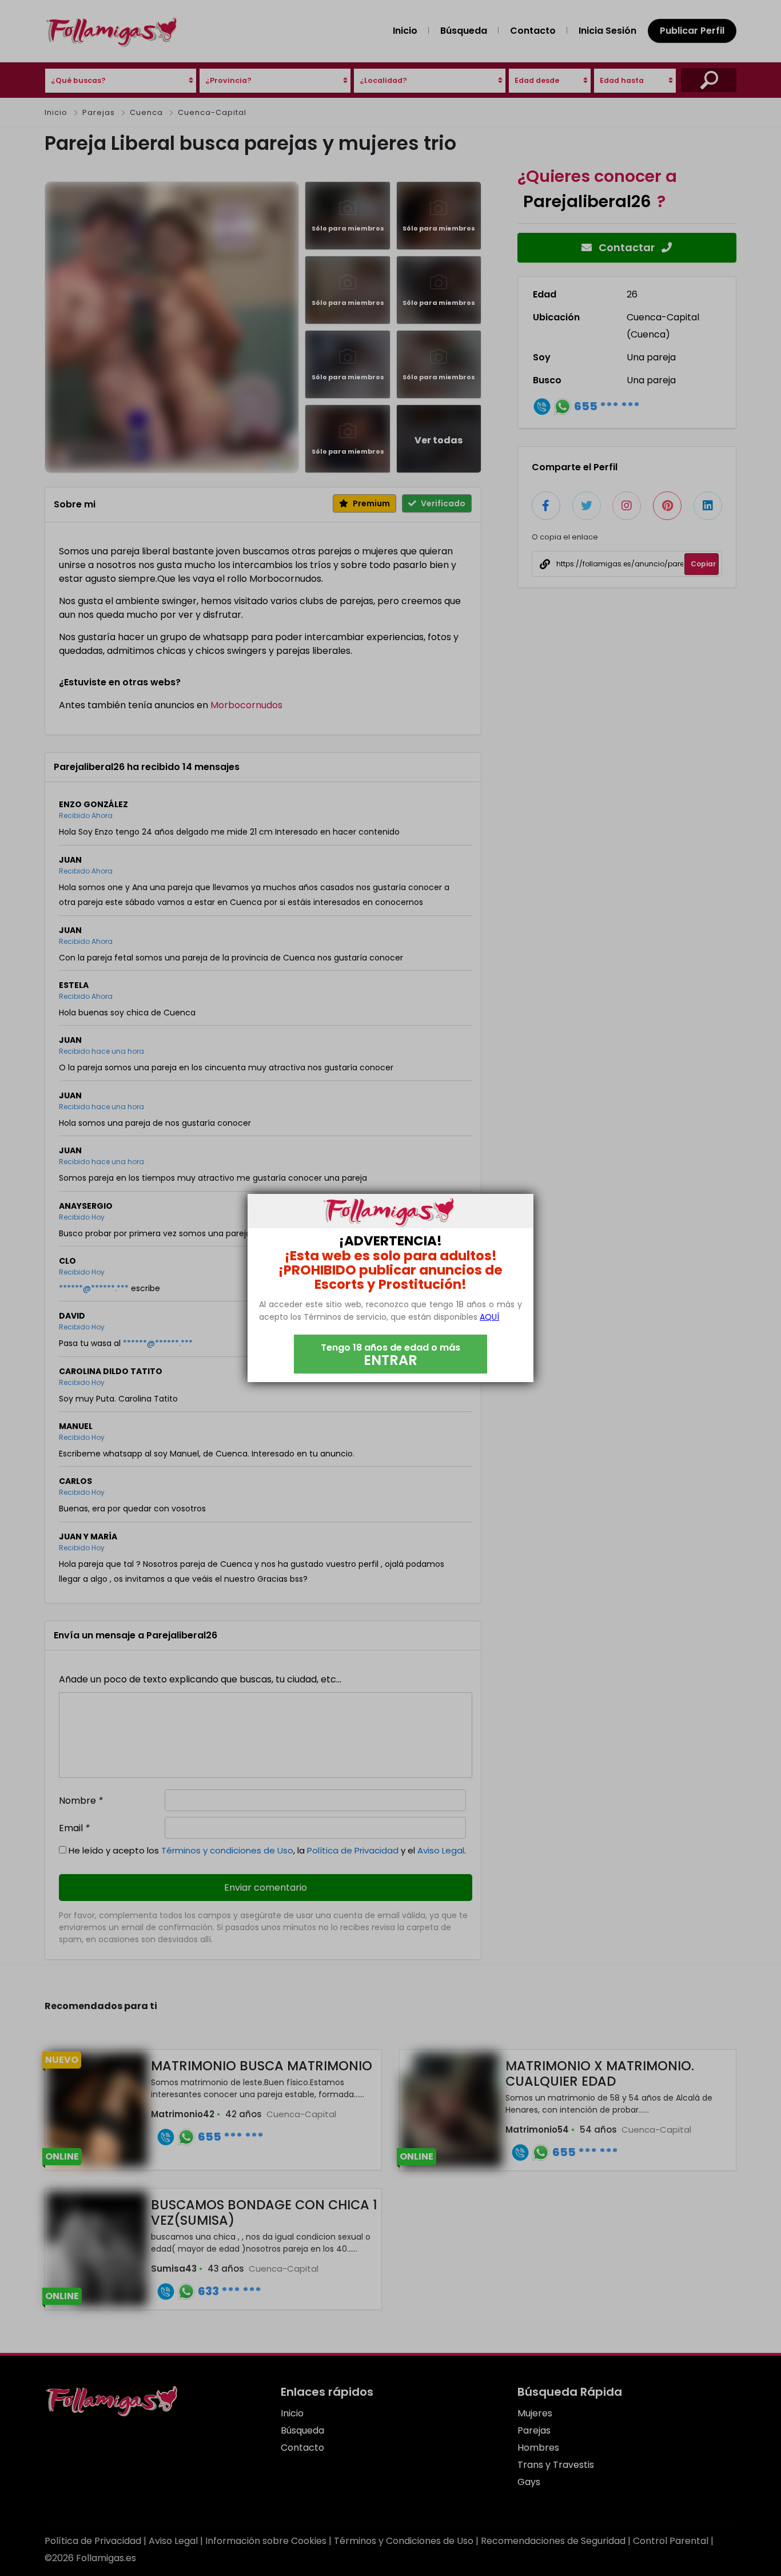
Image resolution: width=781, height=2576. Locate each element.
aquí (489, 1317)
